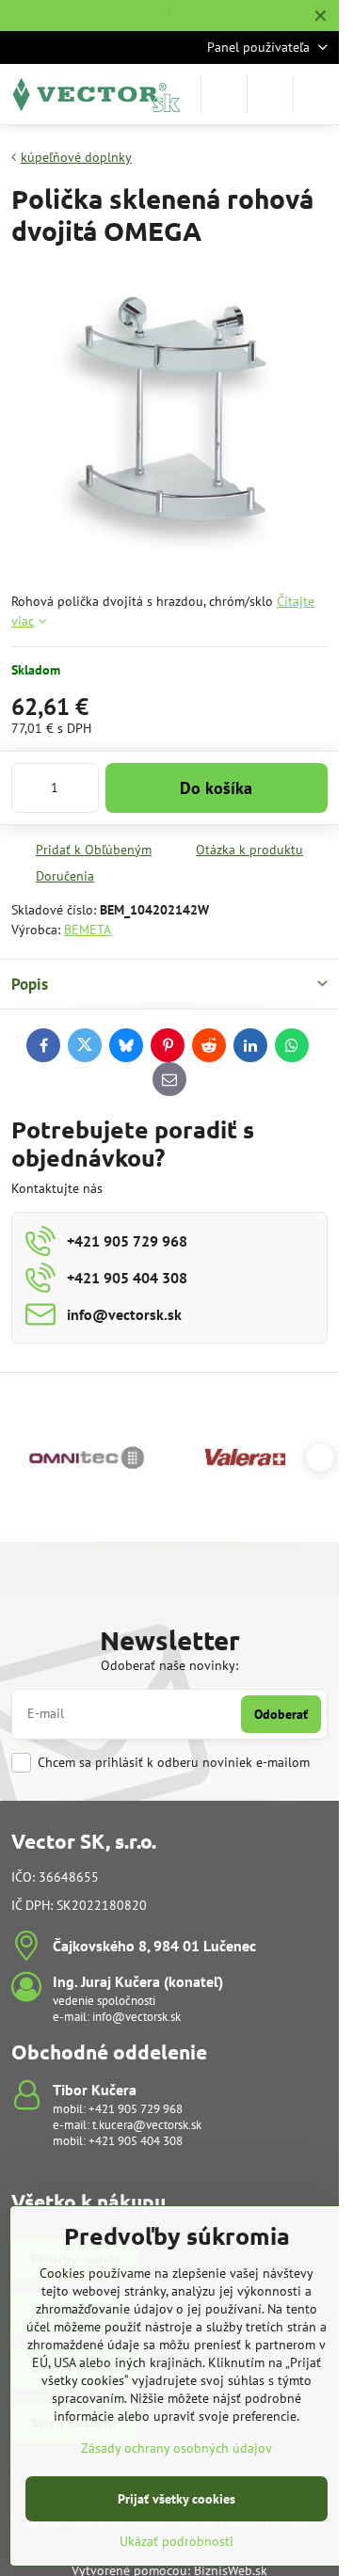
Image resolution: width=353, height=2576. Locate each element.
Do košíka (216, 788)
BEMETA (88, 930)
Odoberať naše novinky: (169, 1665)
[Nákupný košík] (270, 94)
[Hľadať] (224, 94)
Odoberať (281, 1714)
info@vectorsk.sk (136, 2017)
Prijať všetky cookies (176, 2499)
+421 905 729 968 (136, 2109)
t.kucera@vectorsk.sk (147, 2125)
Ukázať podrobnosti (176, 2541)
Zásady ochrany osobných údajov (176, 2448)
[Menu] (316, 94)
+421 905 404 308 (136, 2141)
